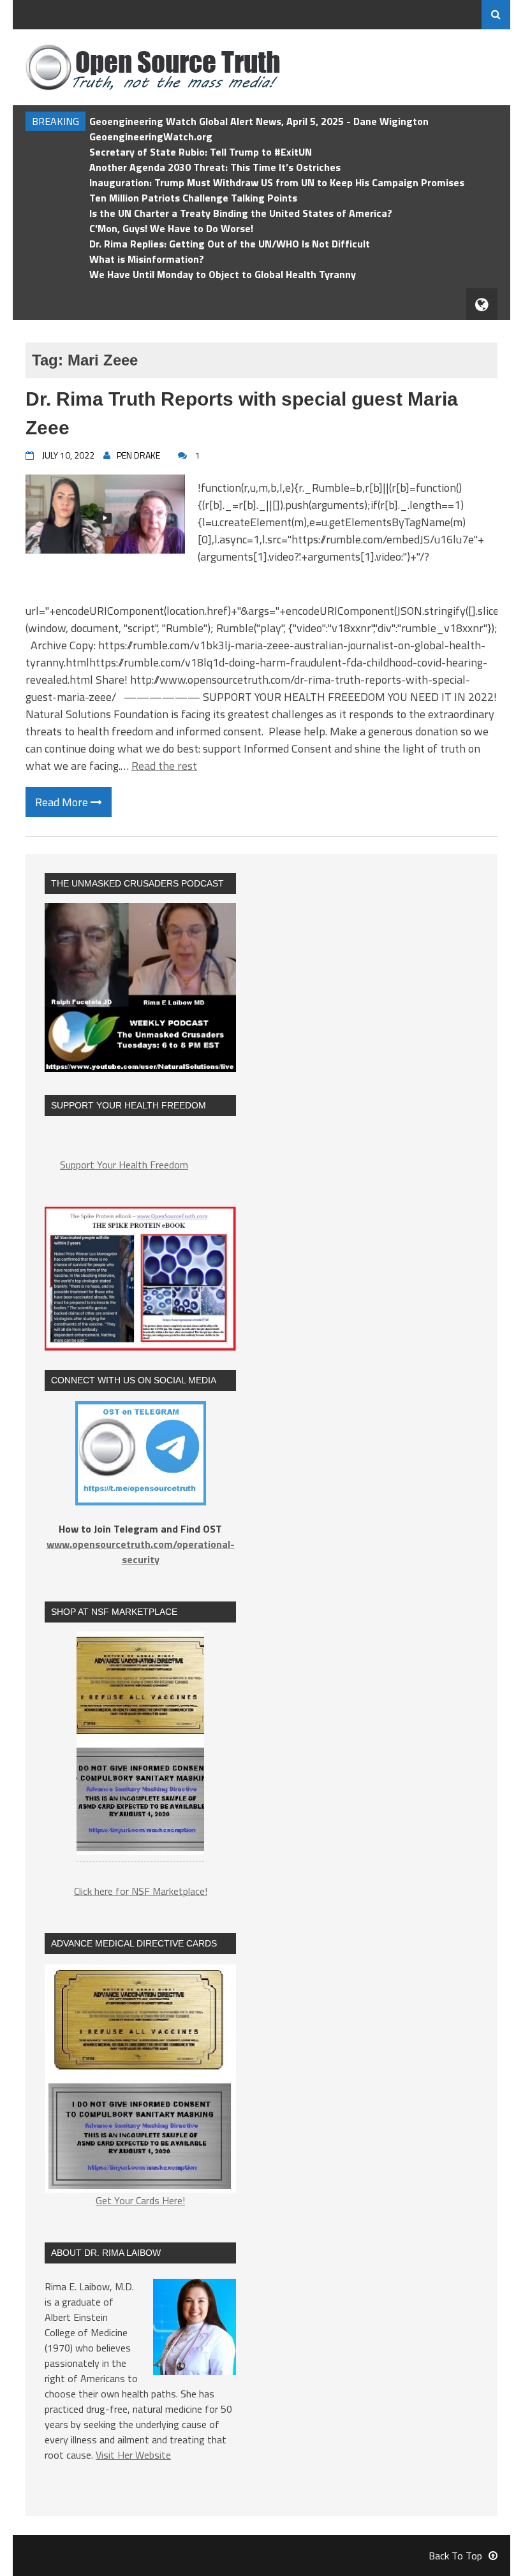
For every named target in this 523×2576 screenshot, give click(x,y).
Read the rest (164, 766)
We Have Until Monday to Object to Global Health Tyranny (223, 274)
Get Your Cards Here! (140, 2200)
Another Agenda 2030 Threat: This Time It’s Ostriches (215, 167)
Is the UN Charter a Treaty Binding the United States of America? (241, 213)
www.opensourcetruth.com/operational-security (141, 1552)
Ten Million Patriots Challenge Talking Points (193, 198)
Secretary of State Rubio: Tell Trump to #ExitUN (201, 152)
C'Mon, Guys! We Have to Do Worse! (171, 228)
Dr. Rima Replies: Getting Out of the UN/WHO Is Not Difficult (230, 244)
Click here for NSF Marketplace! (141, 1891)
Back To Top (455, 2556)
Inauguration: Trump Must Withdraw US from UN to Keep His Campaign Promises (277, 182)
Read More (63, 802)
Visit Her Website (133, 2455)
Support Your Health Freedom (124, 1165)
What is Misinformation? (147, 259)
